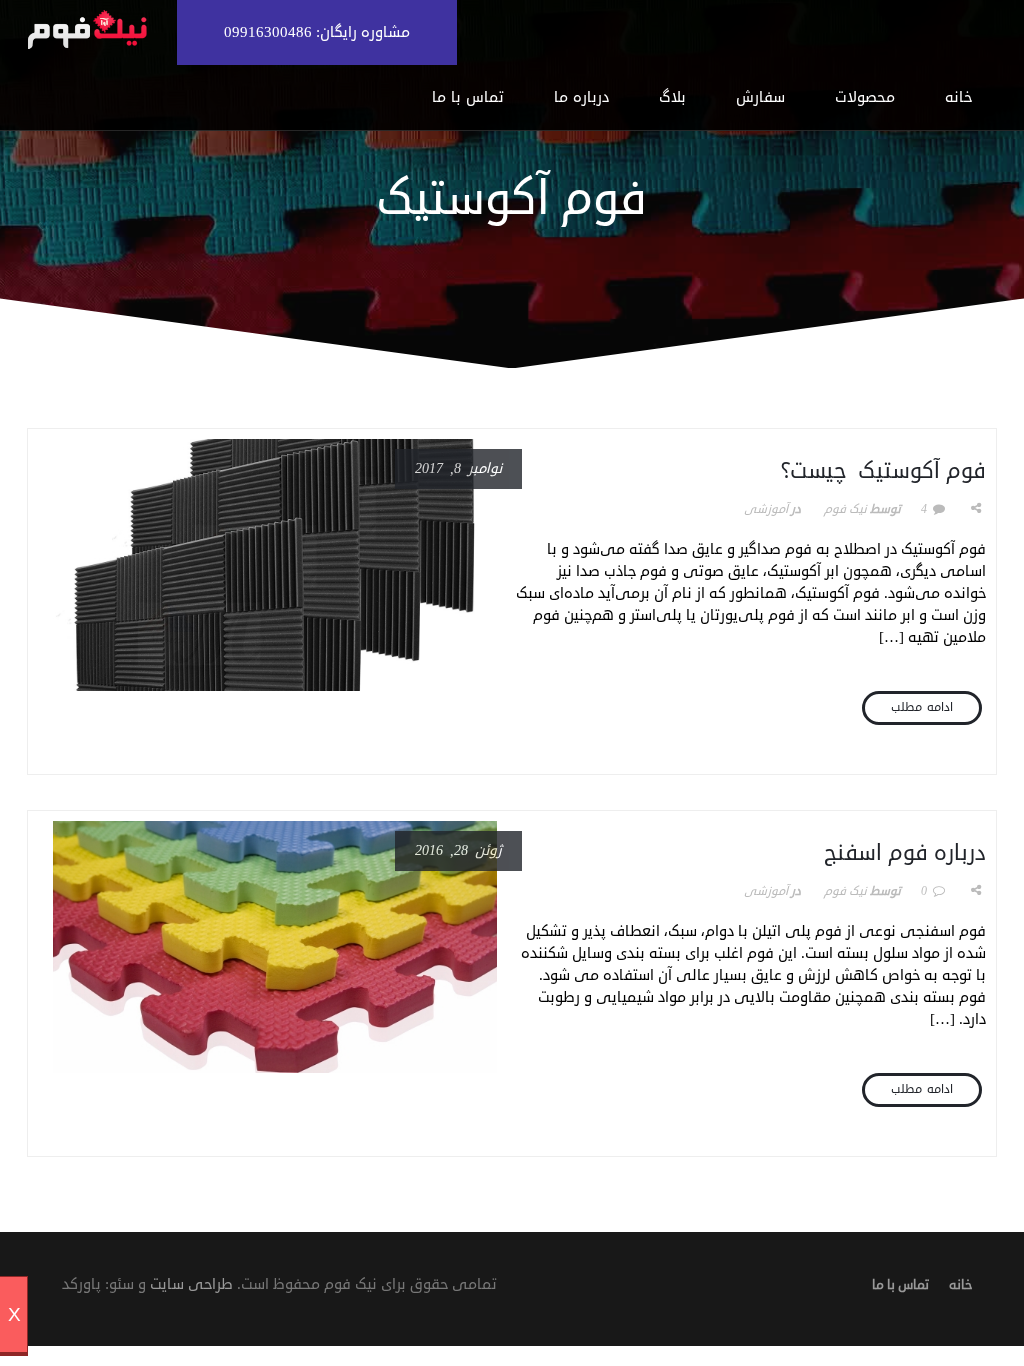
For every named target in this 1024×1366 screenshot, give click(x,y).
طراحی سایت (191, 1284)
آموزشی (766, 509)
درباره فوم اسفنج (905, 853)
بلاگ (672, 97)
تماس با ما (468, 97)
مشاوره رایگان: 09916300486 (317, 32)
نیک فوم (845, 509)
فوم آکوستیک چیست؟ (883, 471)
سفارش (760, 97)
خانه (958, 97)
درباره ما (581, 97)
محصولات (865, 97)
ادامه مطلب (922, 707)
